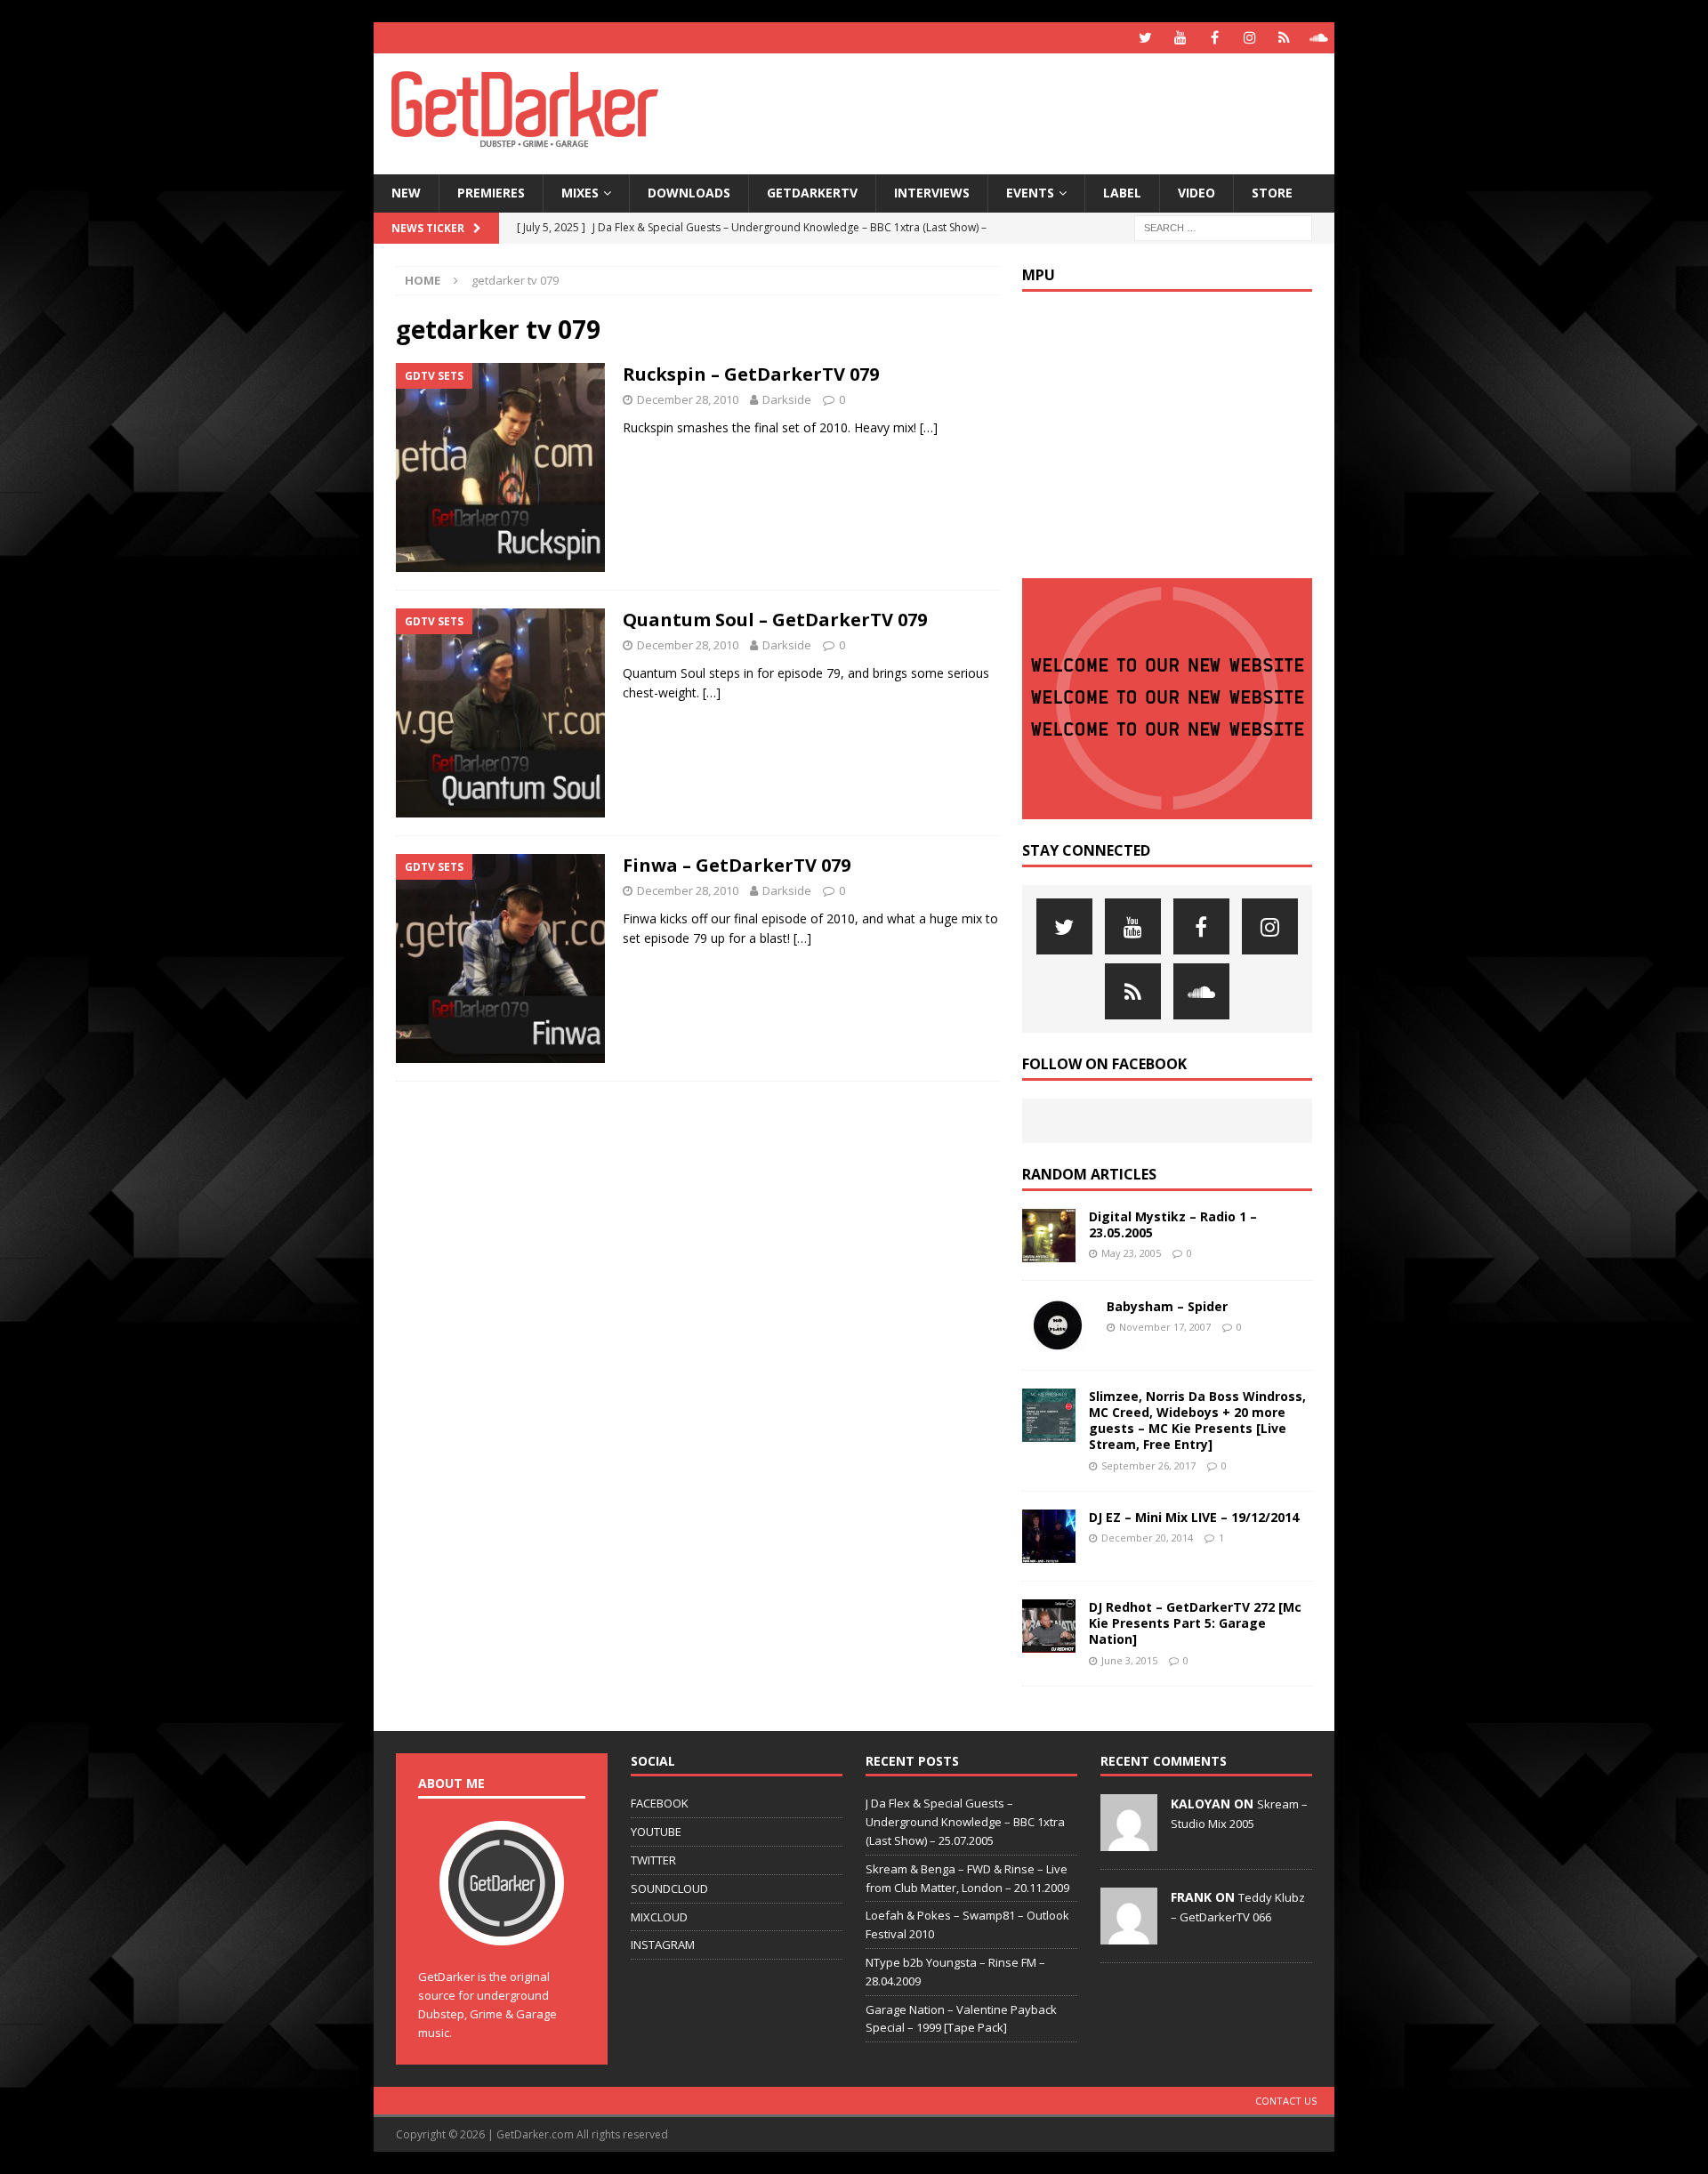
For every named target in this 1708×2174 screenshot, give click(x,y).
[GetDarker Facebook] (1215, 38)
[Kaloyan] (1129, 1842)
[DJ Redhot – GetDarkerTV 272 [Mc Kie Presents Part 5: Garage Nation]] (1049, 1626)
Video (1196, 193)
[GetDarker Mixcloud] (1284, 38)
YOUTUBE (656, 1832)
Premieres (491, 193)
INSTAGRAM (663, 1945)
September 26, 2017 (1148, 1465)
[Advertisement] (1026, 111)
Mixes (580, 193)
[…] (929, 427)
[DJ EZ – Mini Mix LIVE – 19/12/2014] (1049, 1536)
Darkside (787, 399)
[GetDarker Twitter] (1145, 38)
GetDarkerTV (812, 193)
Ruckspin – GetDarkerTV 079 (751, 374)
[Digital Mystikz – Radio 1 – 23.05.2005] (1049, 1236)
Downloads (689, 193)
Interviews (932, 193)
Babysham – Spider (1167, 1306)
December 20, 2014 (1147, 1538)
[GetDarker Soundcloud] (1319, 38)
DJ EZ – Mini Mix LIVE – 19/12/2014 (1194, 1517)
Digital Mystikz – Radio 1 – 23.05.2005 (1173, 1224)
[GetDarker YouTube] (1180, 38)
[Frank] (1129, 1936)
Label (1122, 193)
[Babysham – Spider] (1058, 1325)
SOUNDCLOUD (669, 1888)
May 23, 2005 (1131, 1253)
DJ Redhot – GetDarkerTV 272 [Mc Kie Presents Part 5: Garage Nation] (1195, 1623)
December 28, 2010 (688, 399)
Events (1030, 193)
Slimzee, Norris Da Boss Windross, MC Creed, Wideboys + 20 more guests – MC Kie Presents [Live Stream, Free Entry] (1197, 1421)
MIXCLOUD (659, 1917)
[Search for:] (1223, 226)
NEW (406, 193)
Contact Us (1286, 2101)
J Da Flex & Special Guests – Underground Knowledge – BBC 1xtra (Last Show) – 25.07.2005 (965, 1822)
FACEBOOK (660, 1803)
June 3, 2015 (1129, 1660)
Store (1272, 193)
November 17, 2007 (1165, 1327)
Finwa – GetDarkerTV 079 (737, 865)
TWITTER (653, 1860)
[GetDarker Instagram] (1249, 38)
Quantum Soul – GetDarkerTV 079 (775, 620)
